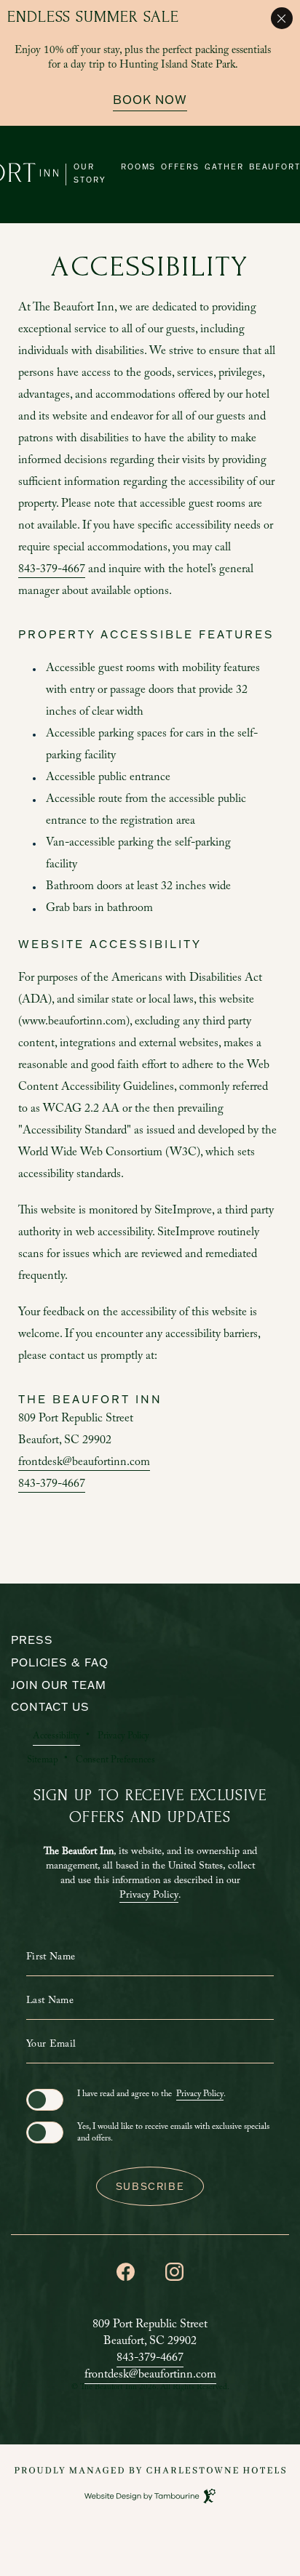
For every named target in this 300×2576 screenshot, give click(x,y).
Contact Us (50, 1707)
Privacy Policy (123, 1737)
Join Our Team (59, 1685)
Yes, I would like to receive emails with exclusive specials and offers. (173, 2133)
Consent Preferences (115, 1761)
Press (32, 1640)
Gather (224, 167)
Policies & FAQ (60, 1662)
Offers (180, 167)
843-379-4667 (52, 570)
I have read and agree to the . (151, 2095)
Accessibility (56, 1737)
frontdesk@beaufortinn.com (84, 1463)
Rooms (139, 167)
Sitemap (43, 1761)
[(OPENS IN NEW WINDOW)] (150, 2470)
